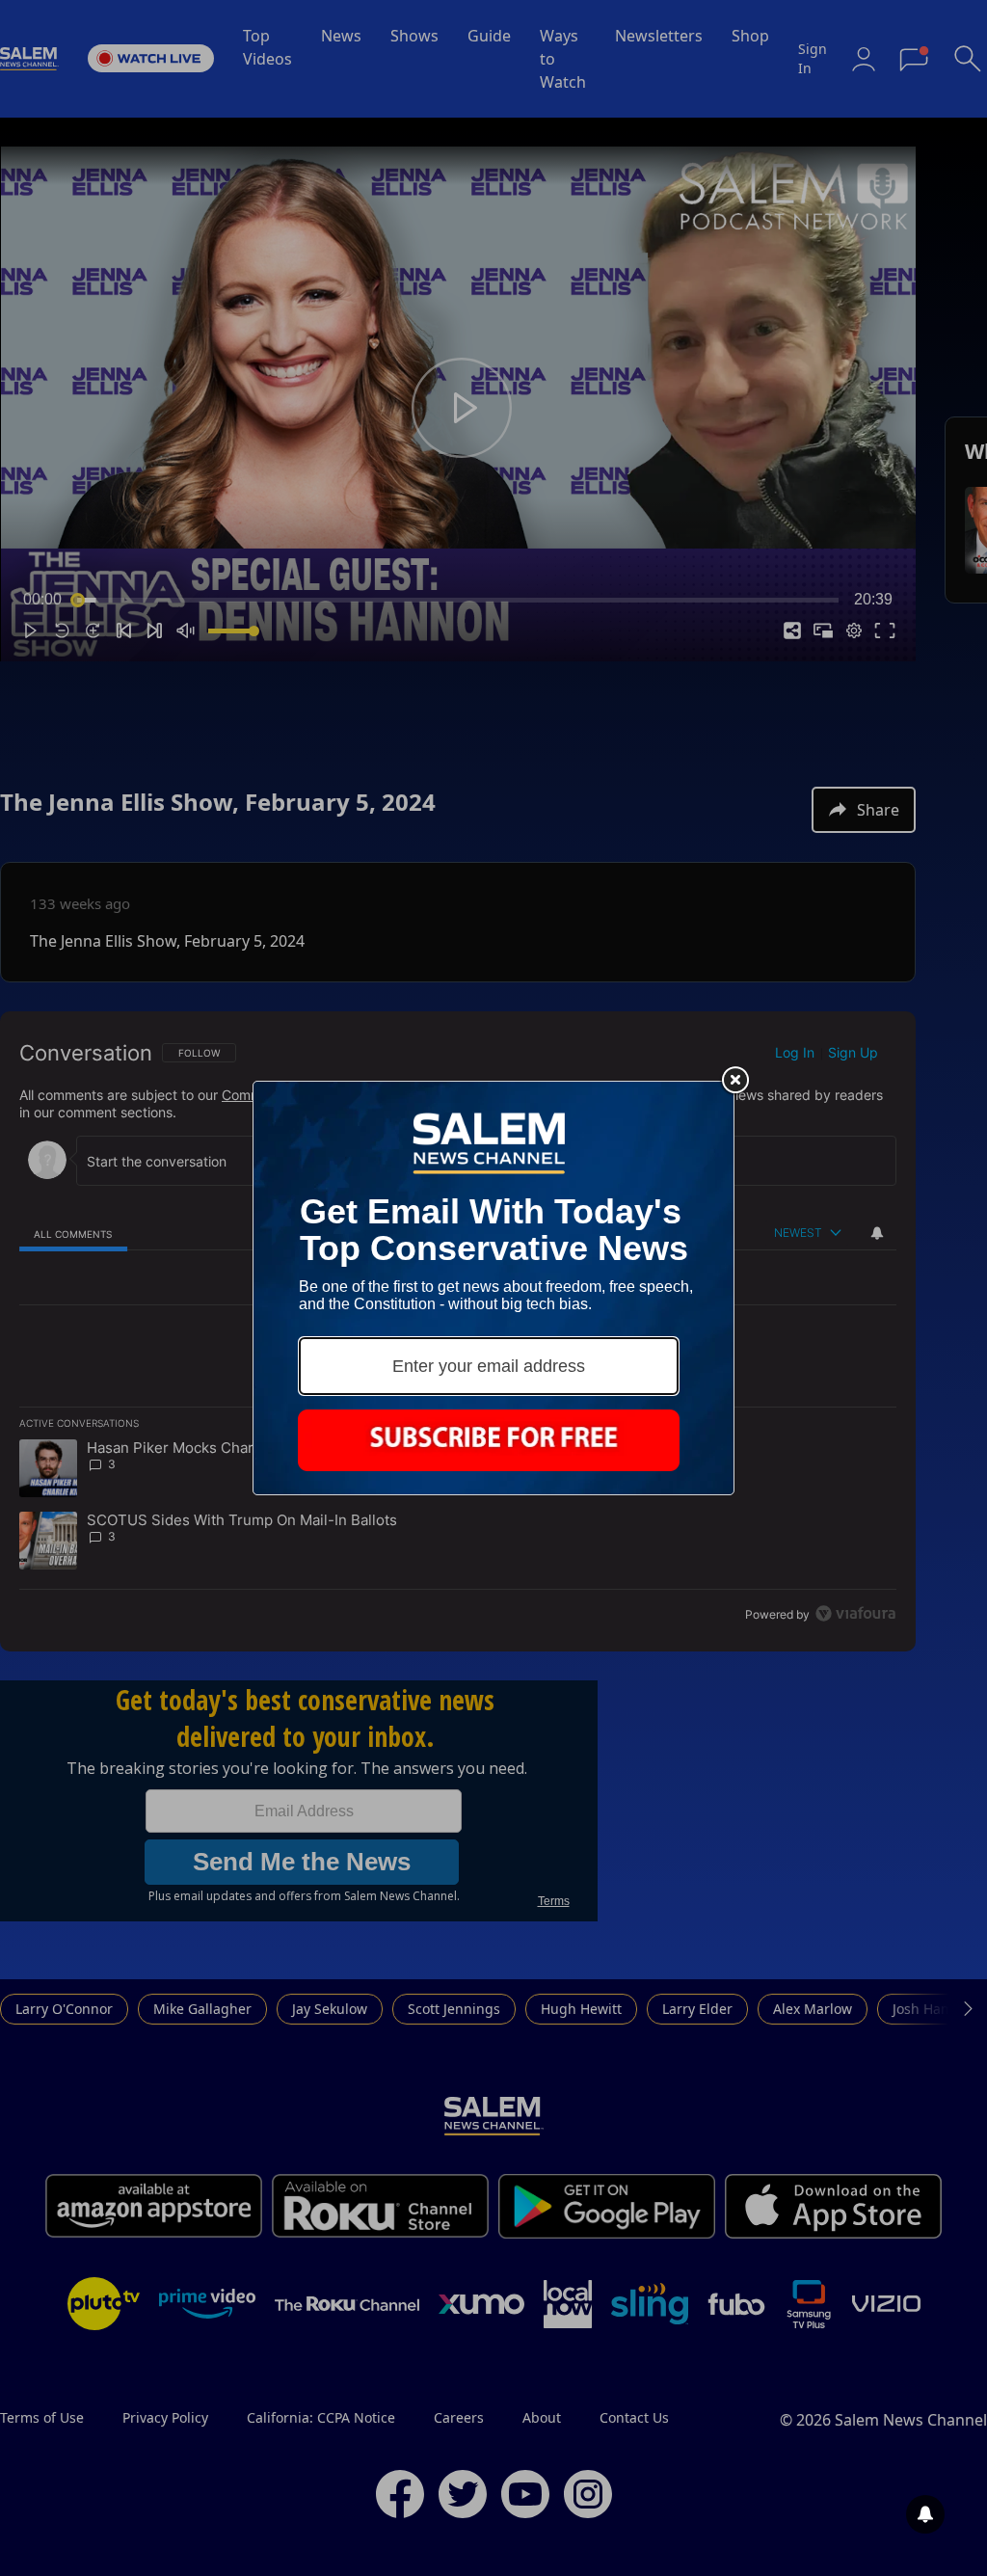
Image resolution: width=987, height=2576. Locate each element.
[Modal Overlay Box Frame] (493, 1288)
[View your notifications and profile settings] (925, 2514)
